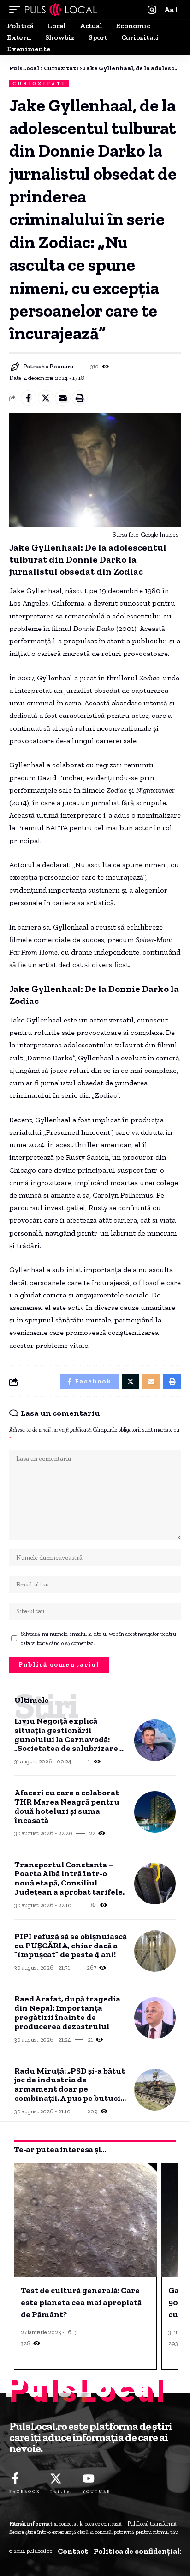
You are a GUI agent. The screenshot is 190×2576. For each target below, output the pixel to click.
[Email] (63, 398)
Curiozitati (39, 84)
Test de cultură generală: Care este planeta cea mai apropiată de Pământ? (81, 2302)
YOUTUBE (97, 2491)
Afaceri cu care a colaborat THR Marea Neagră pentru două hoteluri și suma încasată (67, 1807)
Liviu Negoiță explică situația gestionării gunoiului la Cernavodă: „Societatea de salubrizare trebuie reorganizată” (66, 1735)
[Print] (80, 398)
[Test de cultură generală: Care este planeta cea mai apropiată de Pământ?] (85, 2220)
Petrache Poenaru (48, 366)
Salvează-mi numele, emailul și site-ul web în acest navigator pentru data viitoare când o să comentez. (98, 1639)
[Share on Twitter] (46, 398)
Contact (73, 2551)
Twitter (62, 2491)
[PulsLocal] (61, 10)
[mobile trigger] (17, 10)
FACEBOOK (25, 2491)
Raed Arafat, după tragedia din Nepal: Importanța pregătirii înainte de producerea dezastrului (67, 2013)
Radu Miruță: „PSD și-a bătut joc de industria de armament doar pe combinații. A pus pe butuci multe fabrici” (70, 2085)
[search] (152, 10)
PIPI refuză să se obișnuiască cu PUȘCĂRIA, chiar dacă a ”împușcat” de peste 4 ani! (71, 1946)
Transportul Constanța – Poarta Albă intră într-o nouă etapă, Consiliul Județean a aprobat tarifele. (69, 1879)
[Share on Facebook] (29, 398)
